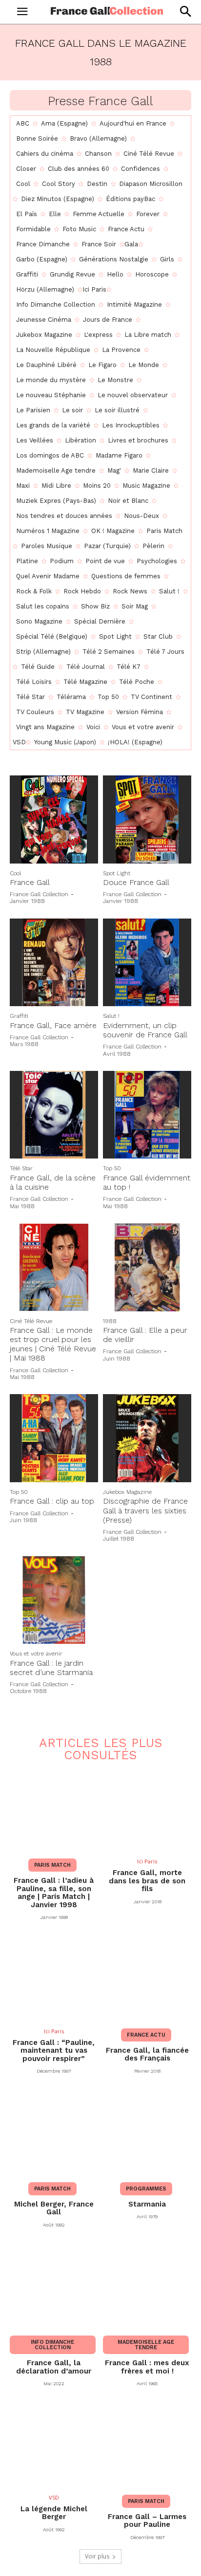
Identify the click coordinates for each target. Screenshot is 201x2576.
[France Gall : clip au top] (54, 1438)
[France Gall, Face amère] (54, 963)
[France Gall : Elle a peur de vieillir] (147, 1267)
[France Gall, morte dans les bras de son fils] (147, 1809)
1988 (110, 1321)
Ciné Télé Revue (31, 1321)
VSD (54, 2497)
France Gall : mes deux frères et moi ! (147, 2367)
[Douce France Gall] (147, 819)
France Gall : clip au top (52, 1501)
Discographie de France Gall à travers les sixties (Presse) (145, 1510)
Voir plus (97, 2556)
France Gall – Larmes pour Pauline (147, 2521)
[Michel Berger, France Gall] (54, 2132)
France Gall (30, 882)
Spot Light (117, 873)
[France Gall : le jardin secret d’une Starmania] (54, 1600)
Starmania (147, 2204)
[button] (185, 11)
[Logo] (107, 11)
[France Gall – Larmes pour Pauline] (147, 2444)
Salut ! (111, 1016)
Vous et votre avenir (36, 1654)
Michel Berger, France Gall (54, 2208)
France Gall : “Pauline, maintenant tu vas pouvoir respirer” (54, 2051)
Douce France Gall (136, 882)
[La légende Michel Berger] (54, 2444)
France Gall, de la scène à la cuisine (53, 1182)
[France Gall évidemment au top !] (147, 1115)
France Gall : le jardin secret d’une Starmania (51, 1668)
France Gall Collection (39, 894)
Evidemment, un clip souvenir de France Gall (145, 1030)
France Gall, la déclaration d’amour (54, 2367)
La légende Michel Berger (54, 2513)
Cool (15, 873)
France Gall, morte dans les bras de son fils (147, 1881)
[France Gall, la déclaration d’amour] (54, 2286)
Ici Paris (147, 1861)
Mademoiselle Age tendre (146, 2345)
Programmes (146, 2189)
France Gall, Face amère (53, 1025)
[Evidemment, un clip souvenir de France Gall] (147, 963)
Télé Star (21, 1168)
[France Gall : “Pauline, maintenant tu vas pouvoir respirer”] (54, 1978)
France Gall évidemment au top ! (147, 1182)
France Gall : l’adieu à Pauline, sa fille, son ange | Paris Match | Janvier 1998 (54, 1893)
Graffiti (19, 1016)
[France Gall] (54, 819)
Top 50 (112, 1168)
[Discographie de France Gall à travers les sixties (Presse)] (147, 1438)
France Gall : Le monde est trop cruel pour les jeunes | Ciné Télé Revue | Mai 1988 (53, 1344)
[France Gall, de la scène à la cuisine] (54, 1115)
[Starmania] (147, 2132)
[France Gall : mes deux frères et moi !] (147, 2286)
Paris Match (52, 1865)
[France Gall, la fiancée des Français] (147, 1978)
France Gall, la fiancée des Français (147, 2054)
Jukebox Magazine (127, 1492)
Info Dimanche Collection (52, 2345)
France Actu (146, 2035)
